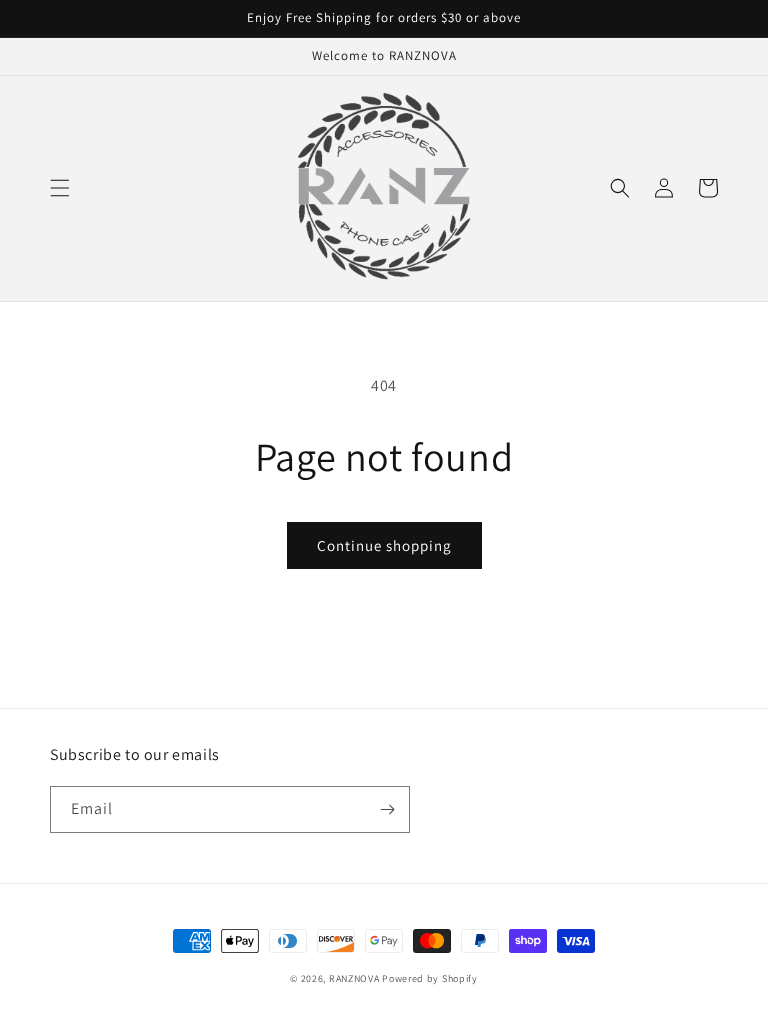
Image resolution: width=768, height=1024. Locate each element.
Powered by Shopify (430, 978)
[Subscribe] (387, 809)
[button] (60, 188)
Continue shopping (384, 545)
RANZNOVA (354, 978)
